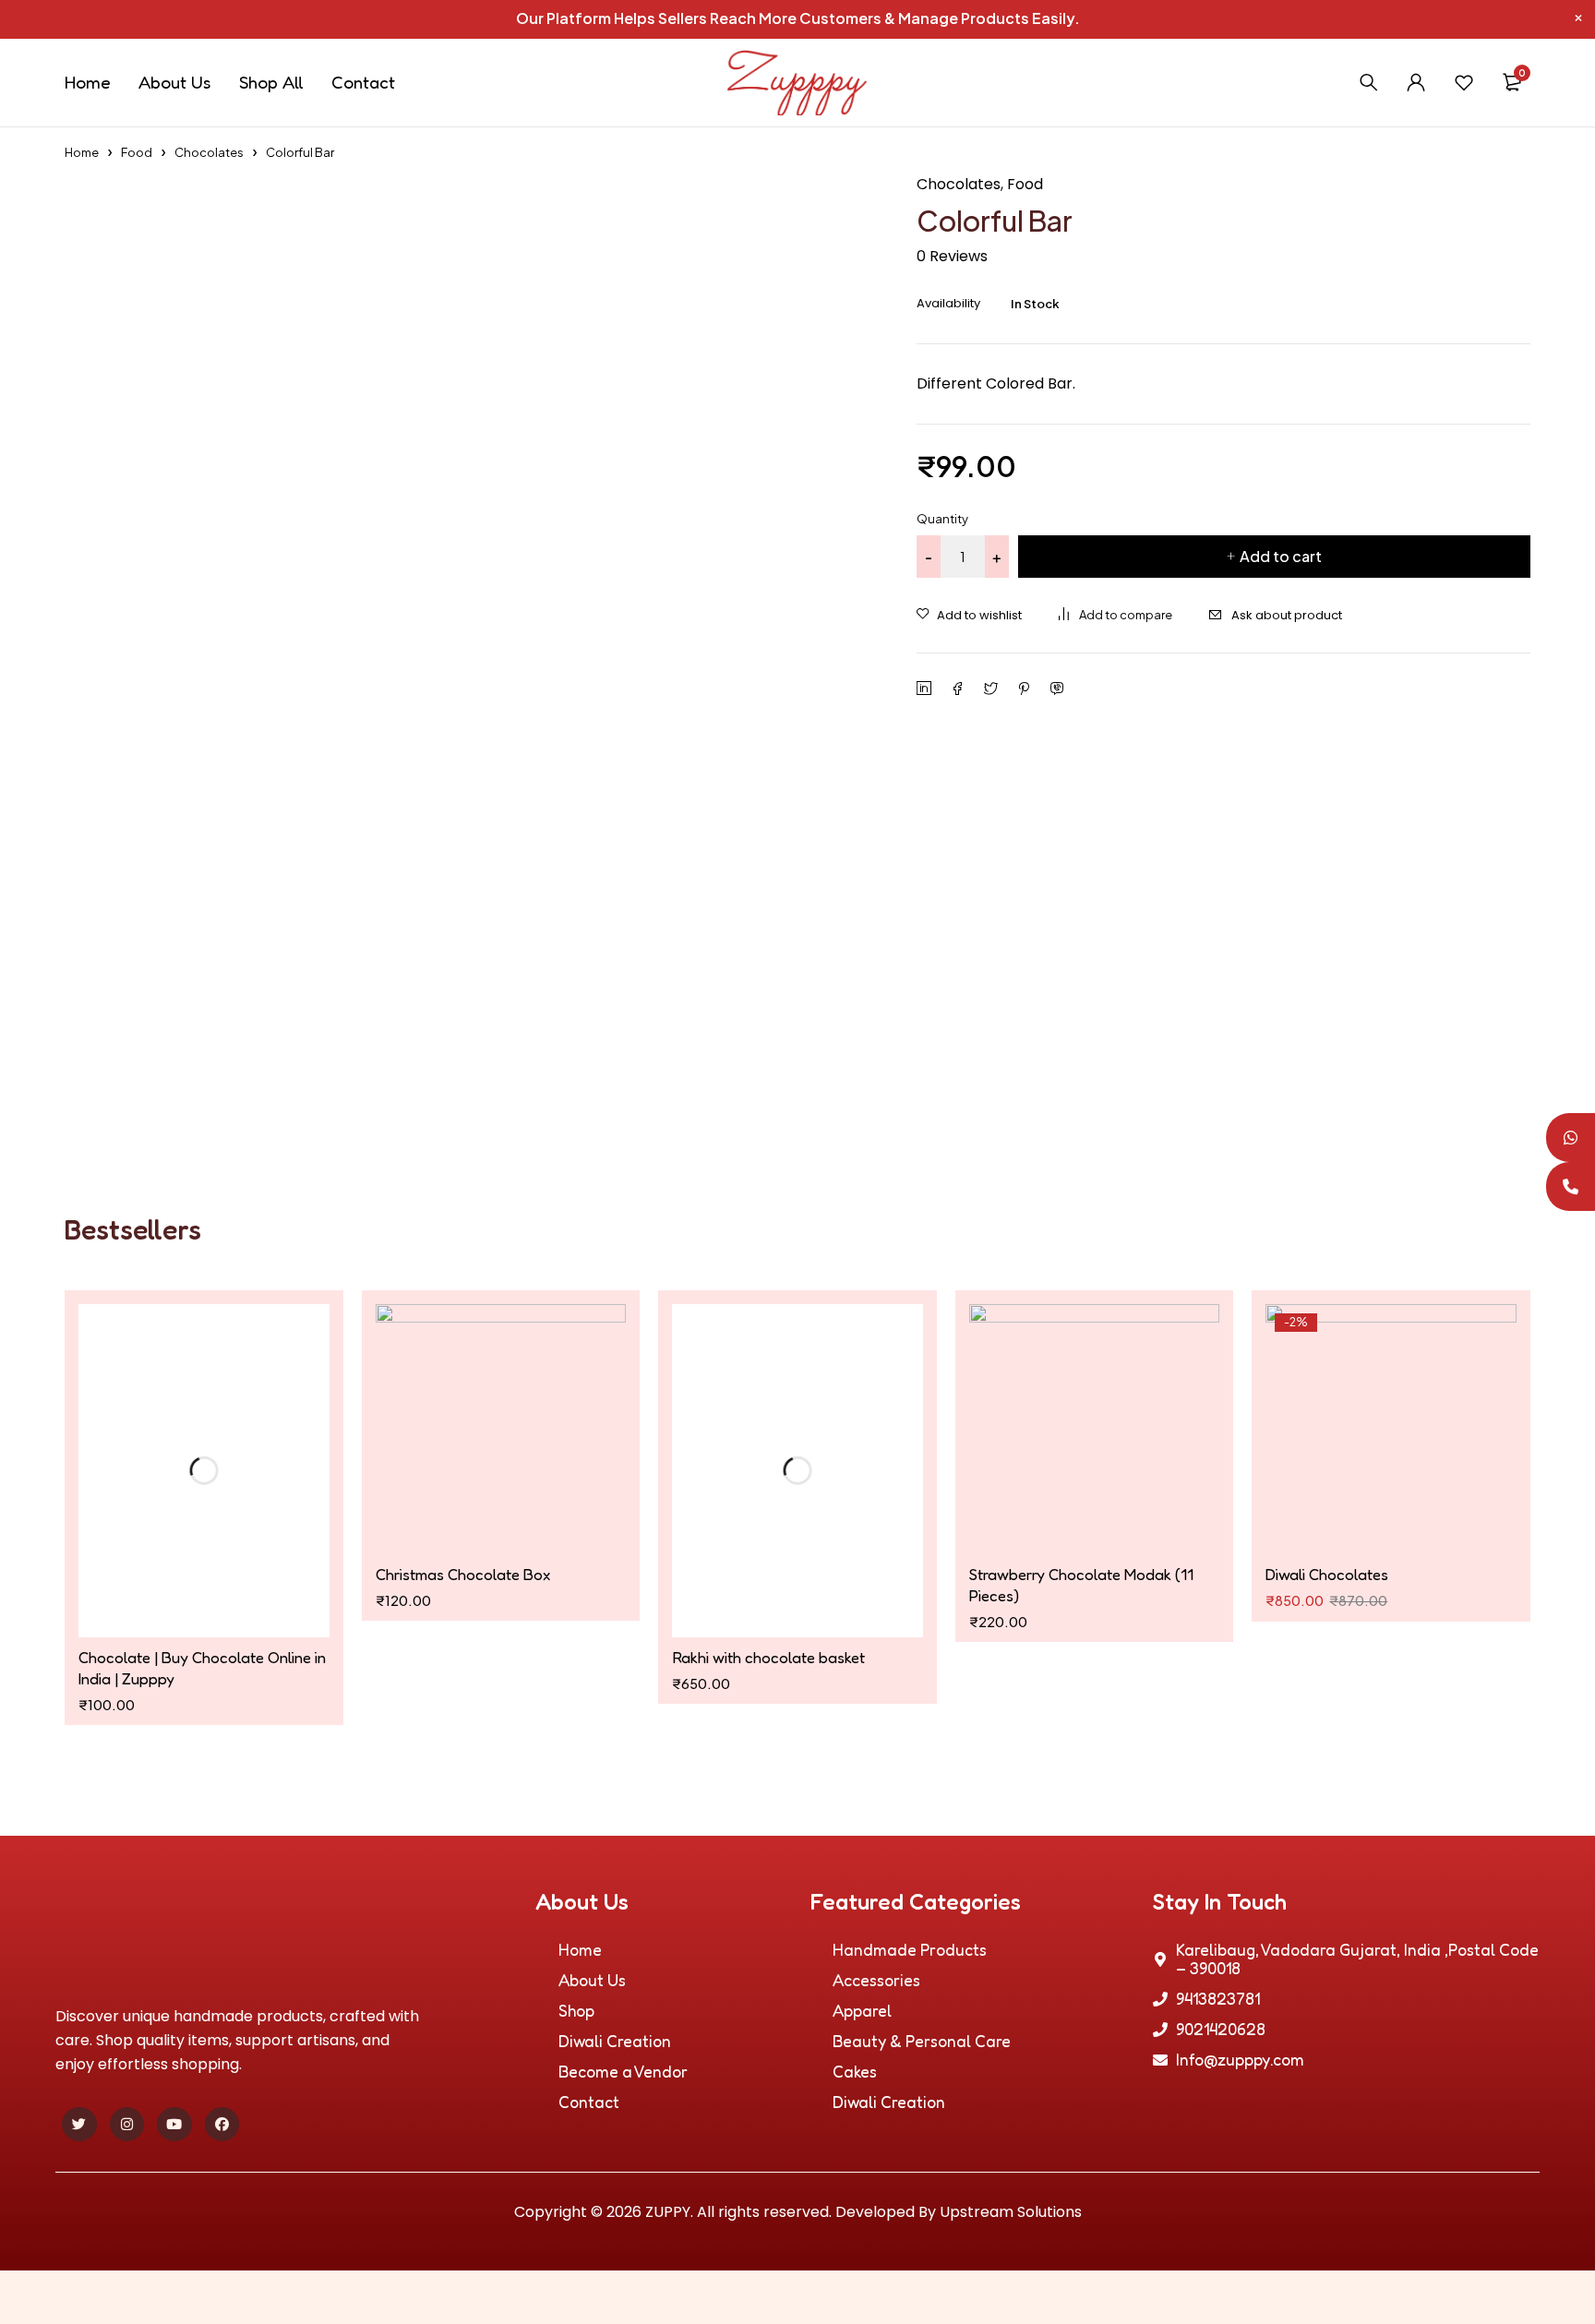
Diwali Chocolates (1327, 1574)
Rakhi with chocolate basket (768, 1574)
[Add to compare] (1115, 615)
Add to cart (1281, 556)
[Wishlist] (1464, 82)
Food (137, 152)
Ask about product (1287, 615)
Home (82, 152)
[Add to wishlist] (969, 616)
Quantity (942, 519)
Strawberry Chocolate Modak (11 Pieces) (1081, 1585)
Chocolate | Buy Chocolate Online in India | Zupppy (202, 1585)
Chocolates (209, 152)
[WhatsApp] (1571, 1138)
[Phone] (1571, 1186)
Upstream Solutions (1011, 2129)
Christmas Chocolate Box (463, 1574)
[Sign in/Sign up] (1416, 82)
